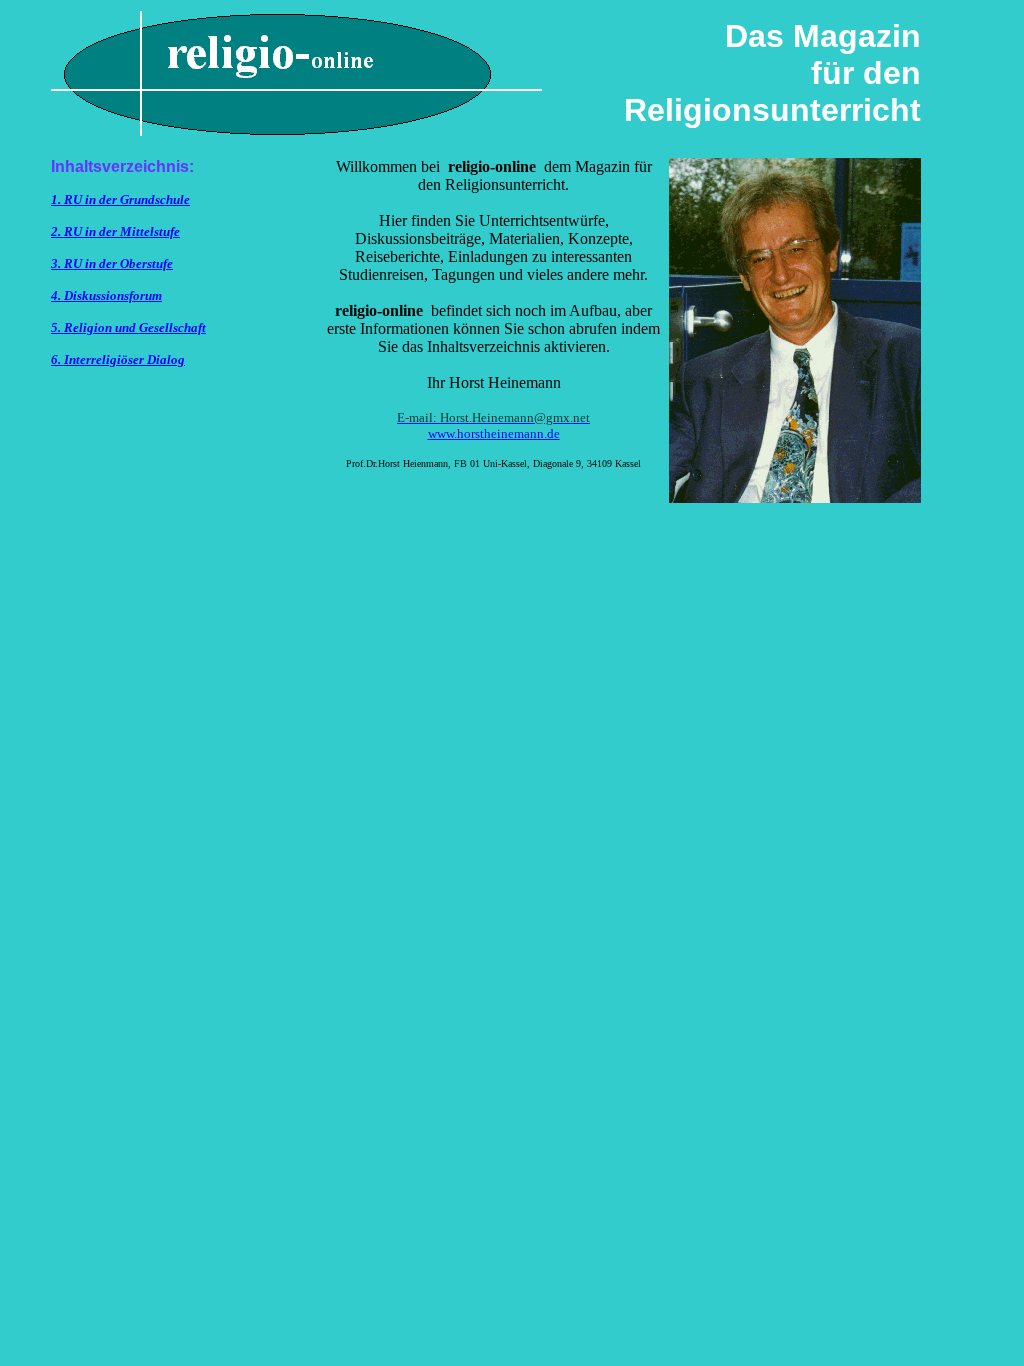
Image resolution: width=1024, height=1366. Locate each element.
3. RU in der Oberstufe (112, 263)
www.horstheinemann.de (494, 433)
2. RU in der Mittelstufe (115, 231)
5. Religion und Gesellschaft (128, 327)
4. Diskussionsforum (106, 295)
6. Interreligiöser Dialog (118, 359)
